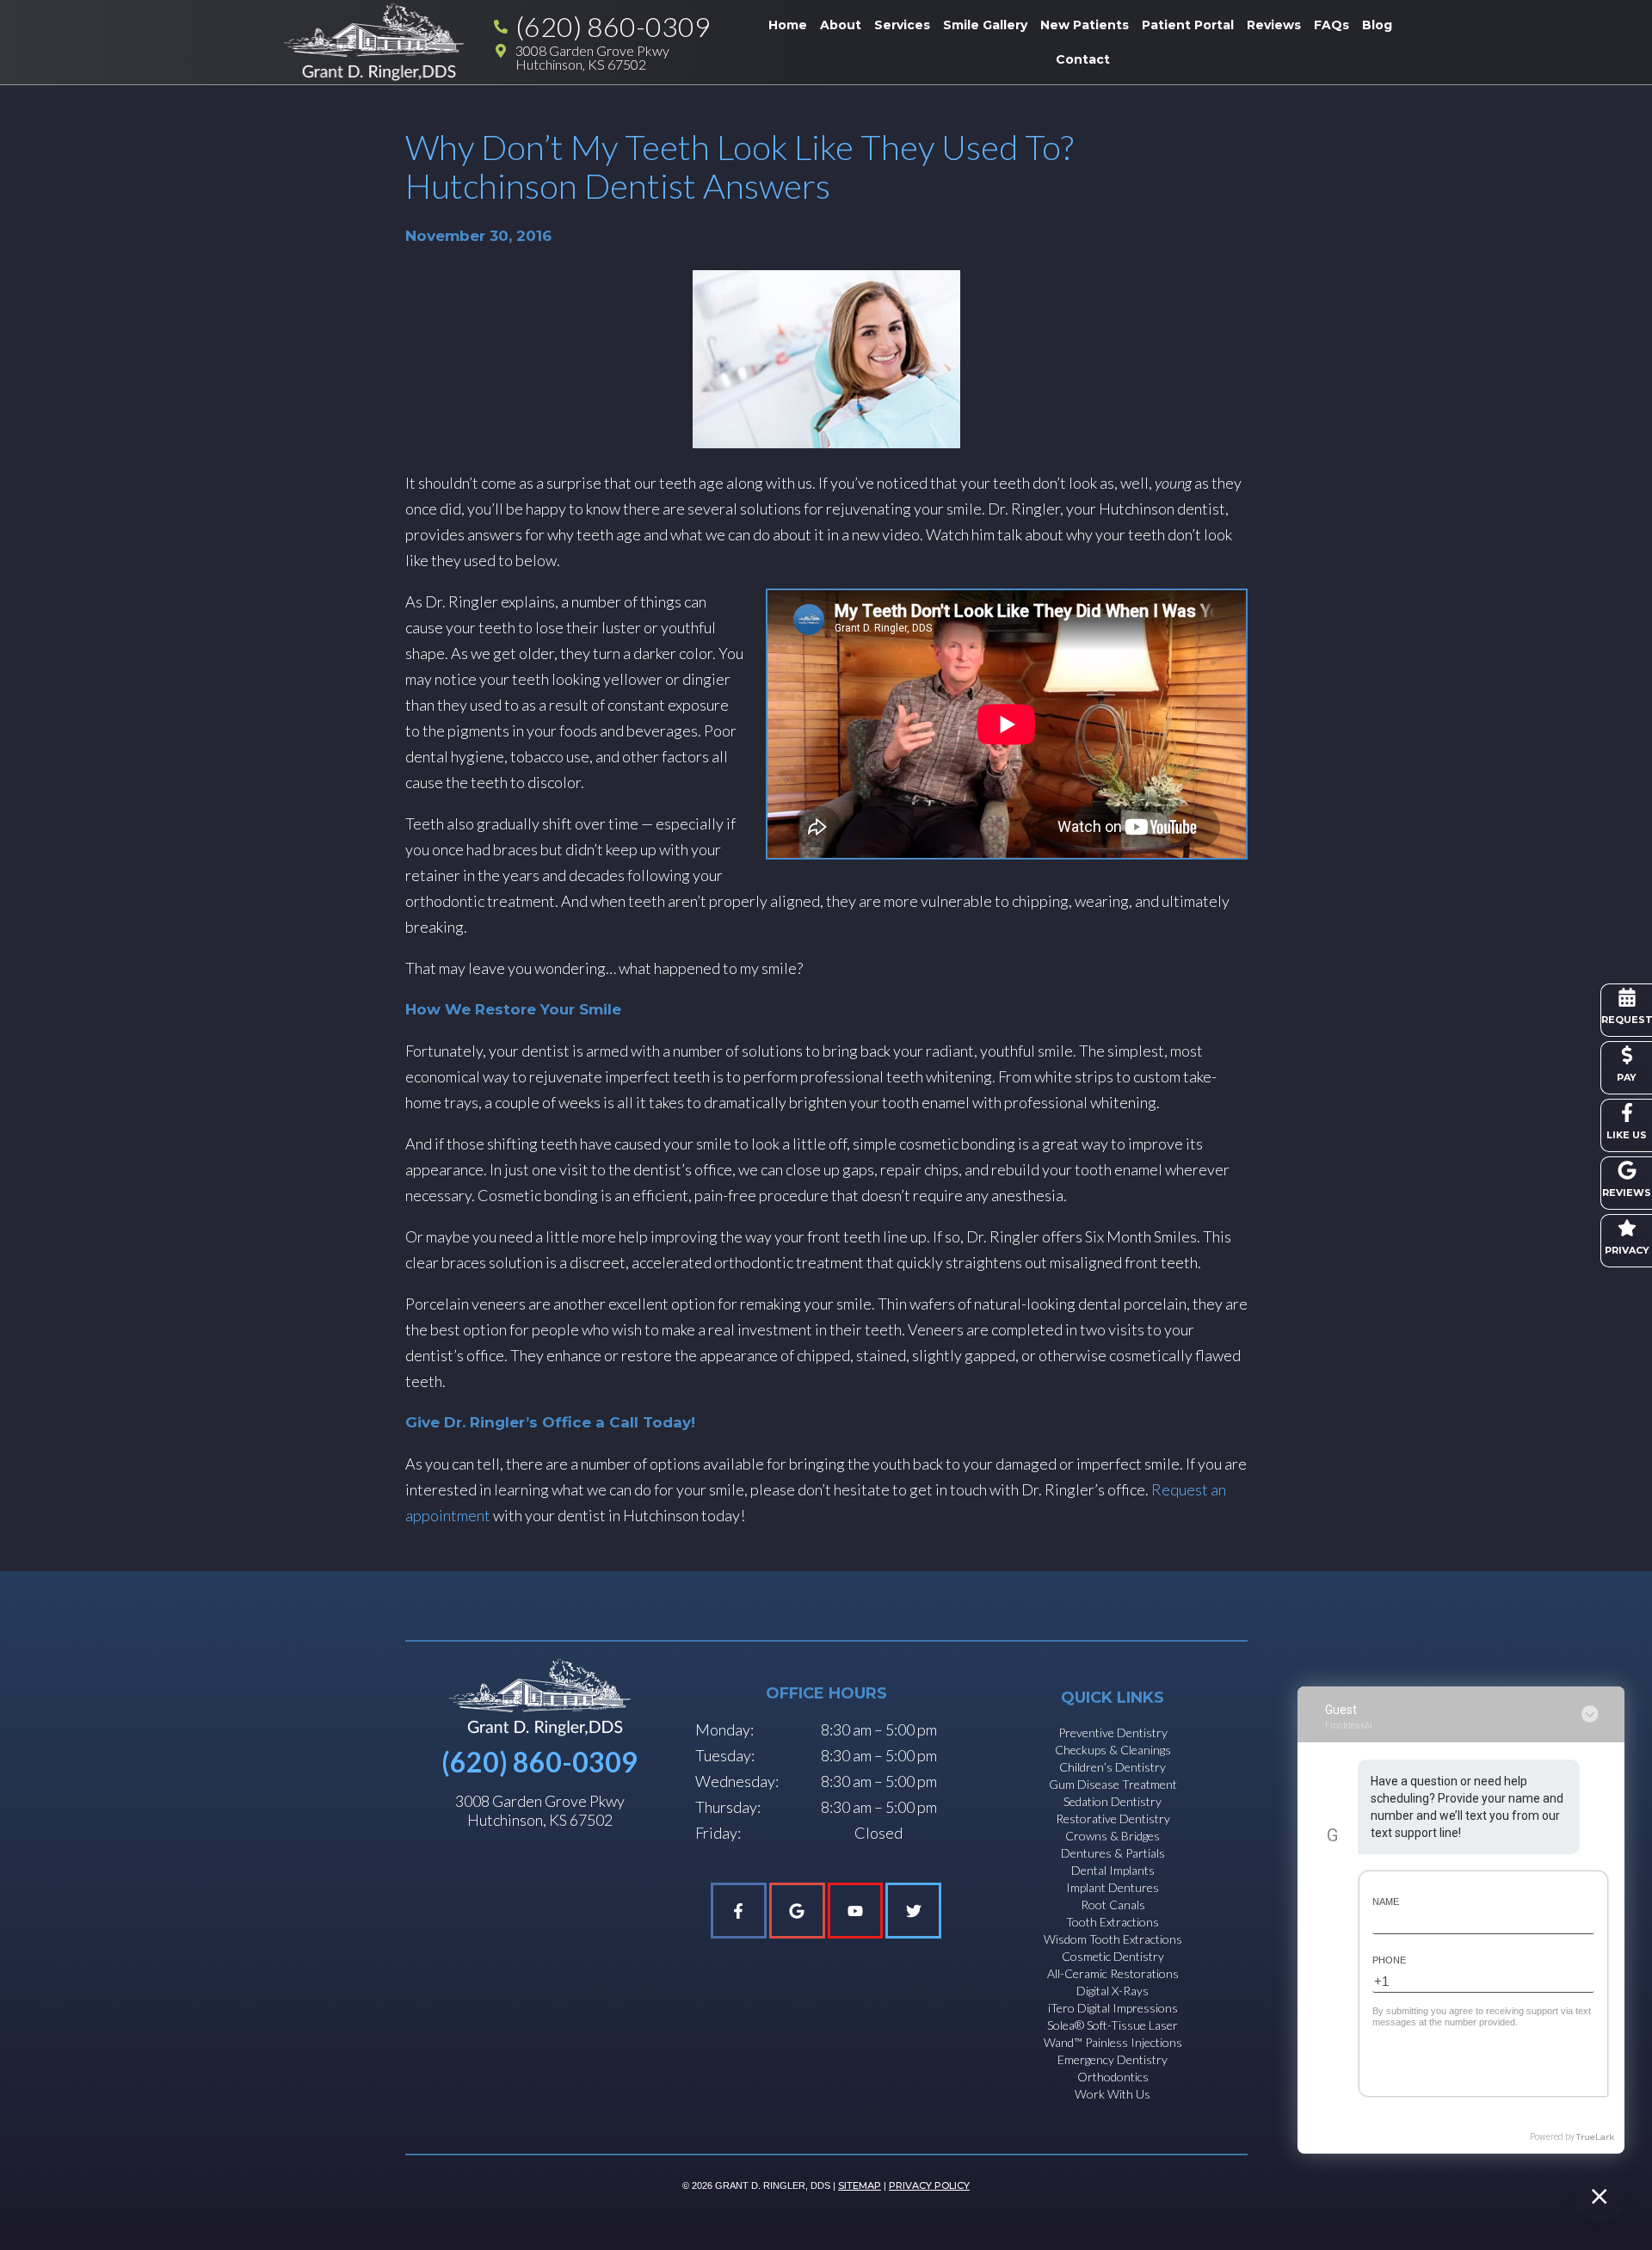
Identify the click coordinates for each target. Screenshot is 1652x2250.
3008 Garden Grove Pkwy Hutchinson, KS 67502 (540, 1810)
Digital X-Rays (1113, 1991)
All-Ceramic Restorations (1113, 1973)
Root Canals (1113, 1905)
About (841, 25)
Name (1386, 1902)
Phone (1389, 1960)
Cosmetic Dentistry (1113, 1956)
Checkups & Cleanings (1113, 1750)
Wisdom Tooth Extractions (1113, 1939)
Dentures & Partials (1113, 1853)
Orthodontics (1113, 2077)
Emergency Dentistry (1113, 2059)
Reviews (1274, 25)
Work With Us (1113, 2094)
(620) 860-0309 (539, 1762)
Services (902, 25)
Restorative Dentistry (1113, 1818)
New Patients (1085, 25)
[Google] (797, 1911)
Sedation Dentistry (1113, 1801)
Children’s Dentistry (1113, 1767)
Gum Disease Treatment (1113, 1784)
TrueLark (1595, 2137)
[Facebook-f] (739, 1911)
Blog (1377, 25)
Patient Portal (1188, 25)
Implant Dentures (1113, 1887)
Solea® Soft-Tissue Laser (1113, 2025)
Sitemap (860, 2185)
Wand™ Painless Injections (1113, 2042)
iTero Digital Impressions (1113, 2008)
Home (788, 25)
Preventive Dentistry (1113, 1732)
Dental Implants (1113, 1870)
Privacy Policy (929, 2185)
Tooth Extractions (1113, 1922)
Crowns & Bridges (1113, 1836)
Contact (1083, 59)
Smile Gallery (985, 25)
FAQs (1331, 25)
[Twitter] (913, 1911)
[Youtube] (856, 1911)
